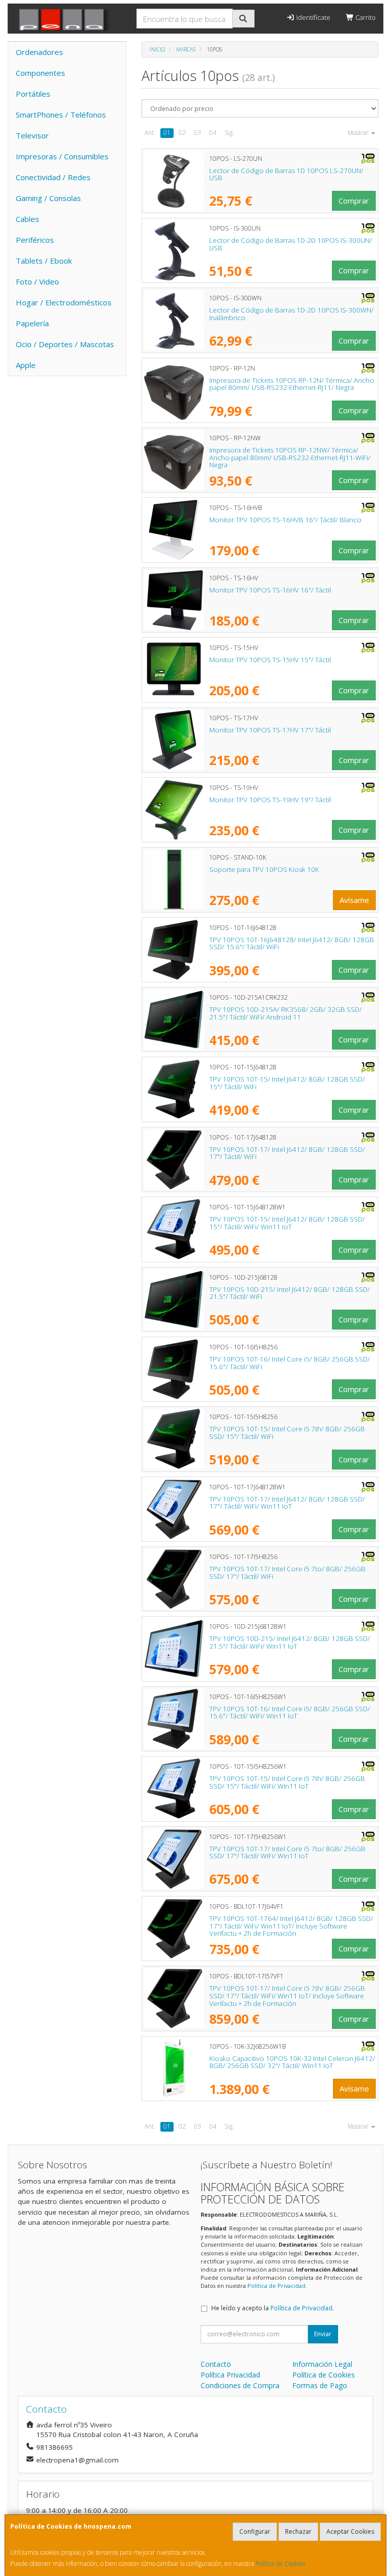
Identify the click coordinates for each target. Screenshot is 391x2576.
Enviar (323, 2334)
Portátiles (33, 94)
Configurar (255, 2531)
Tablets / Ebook (44, 261)
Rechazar (298, 2531)
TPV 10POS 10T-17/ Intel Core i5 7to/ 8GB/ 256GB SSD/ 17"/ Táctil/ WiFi (287, 1573)
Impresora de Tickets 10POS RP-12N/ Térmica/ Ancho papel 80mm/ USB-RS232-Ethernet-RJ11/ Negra (292, 384)
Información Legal (322, 2364)
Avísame (354, 900)
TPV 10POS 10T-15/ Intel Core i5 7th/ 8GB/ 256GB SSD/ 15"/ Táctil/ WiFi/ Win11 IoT (287, 1782)
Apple (26, 365)
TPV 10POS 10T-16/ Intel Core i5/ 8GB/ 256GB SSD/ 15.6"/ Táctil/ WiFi (290, 1363)
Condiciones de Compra (240, 2385)
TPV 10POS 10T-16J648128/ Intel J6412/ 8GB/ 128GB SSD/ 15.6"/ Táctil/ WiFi (292, 943)
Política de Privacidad (276, 2286)
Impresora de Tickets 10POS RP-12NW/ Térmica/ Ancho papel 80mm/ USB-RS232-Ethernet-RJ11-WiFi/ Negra (290, 457)
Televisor (32, 135)
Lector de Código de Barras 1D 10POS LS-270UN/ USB (286, 174)
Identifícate (313, 17)
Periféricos (35, 240)
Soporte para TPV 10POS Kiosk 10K (264, 869)
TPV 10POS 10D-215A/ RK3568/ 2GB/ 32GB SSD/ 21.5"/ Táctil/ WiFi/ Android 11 (286, 1013)
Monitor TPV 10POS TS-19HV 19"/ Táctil (270, 800)
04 (213, 133)
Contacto (216, 2364)
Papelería (32, 323)
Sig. (229, 133)
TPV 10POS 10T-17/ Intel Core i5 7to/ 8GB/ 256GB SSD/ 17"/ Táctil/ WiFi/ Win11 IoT (287, 1852)
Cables (27, 219)
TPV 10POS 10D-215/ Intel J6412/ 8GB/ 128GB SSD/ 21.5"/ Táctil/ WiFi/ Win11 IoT (290, 1642)
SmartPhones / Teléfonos (61, 115)
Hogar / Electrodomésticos (64, 302)
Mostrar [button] (359, 133)
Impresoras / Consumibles (62, 156)
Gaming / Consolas (48, 198)
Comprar (354, 201)
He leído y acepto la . (273, 2308)
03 (198, 133)
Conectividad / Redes (53, 177)
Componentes (40, 73)
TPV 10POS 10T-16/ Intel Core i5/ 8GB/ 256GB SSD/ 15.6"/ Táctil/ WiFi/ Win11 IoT (290, 1712)
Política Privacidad (230, 2375)
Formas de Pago (320, 2385)
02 (182, 133)
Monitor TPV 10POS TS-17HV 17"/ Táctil (270, 730)
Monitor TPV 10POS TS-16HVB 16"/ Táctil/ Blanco (285, 520)
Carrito (365, 17)
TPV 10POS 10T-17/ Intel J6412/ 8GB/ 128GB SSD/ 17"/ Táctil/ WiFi (287, 1153)
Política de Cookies (281, 2564)
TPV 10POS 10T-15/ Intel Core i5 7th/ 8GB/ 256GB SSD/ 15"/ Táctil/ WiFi (287, 1433)
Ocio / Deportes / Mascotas (65, 344)
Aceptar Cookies (350, 2531)
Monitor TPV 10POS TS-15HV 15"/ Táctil (270, 660)
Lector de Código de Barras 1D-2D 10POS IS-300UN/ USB (291, 244)
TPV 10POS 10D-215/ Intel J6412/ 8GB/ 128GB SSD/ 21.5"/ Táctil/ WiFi (290, 1293)
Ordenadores (39, 52)
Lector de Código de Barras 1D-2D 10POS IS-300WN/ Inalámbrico (291, 314)
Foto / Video (37, 281)
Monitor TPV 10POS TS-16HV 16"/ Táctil (270, 590)
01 (167, 133)
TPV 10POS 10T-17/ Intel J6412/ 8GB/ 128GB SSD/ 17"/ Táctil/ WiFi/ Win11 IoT (287, 1503)
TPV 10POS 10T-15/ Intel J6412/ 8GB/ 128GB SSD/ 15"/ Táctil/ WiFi (287, 1083)
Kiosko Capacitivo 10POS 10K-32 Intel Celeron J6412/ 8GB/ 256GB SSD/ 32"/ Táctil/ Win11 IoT (292, 2062)
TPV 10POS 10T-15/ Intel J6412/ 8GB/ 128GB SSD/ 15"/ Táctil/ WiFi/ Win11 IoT (287, 1223)
